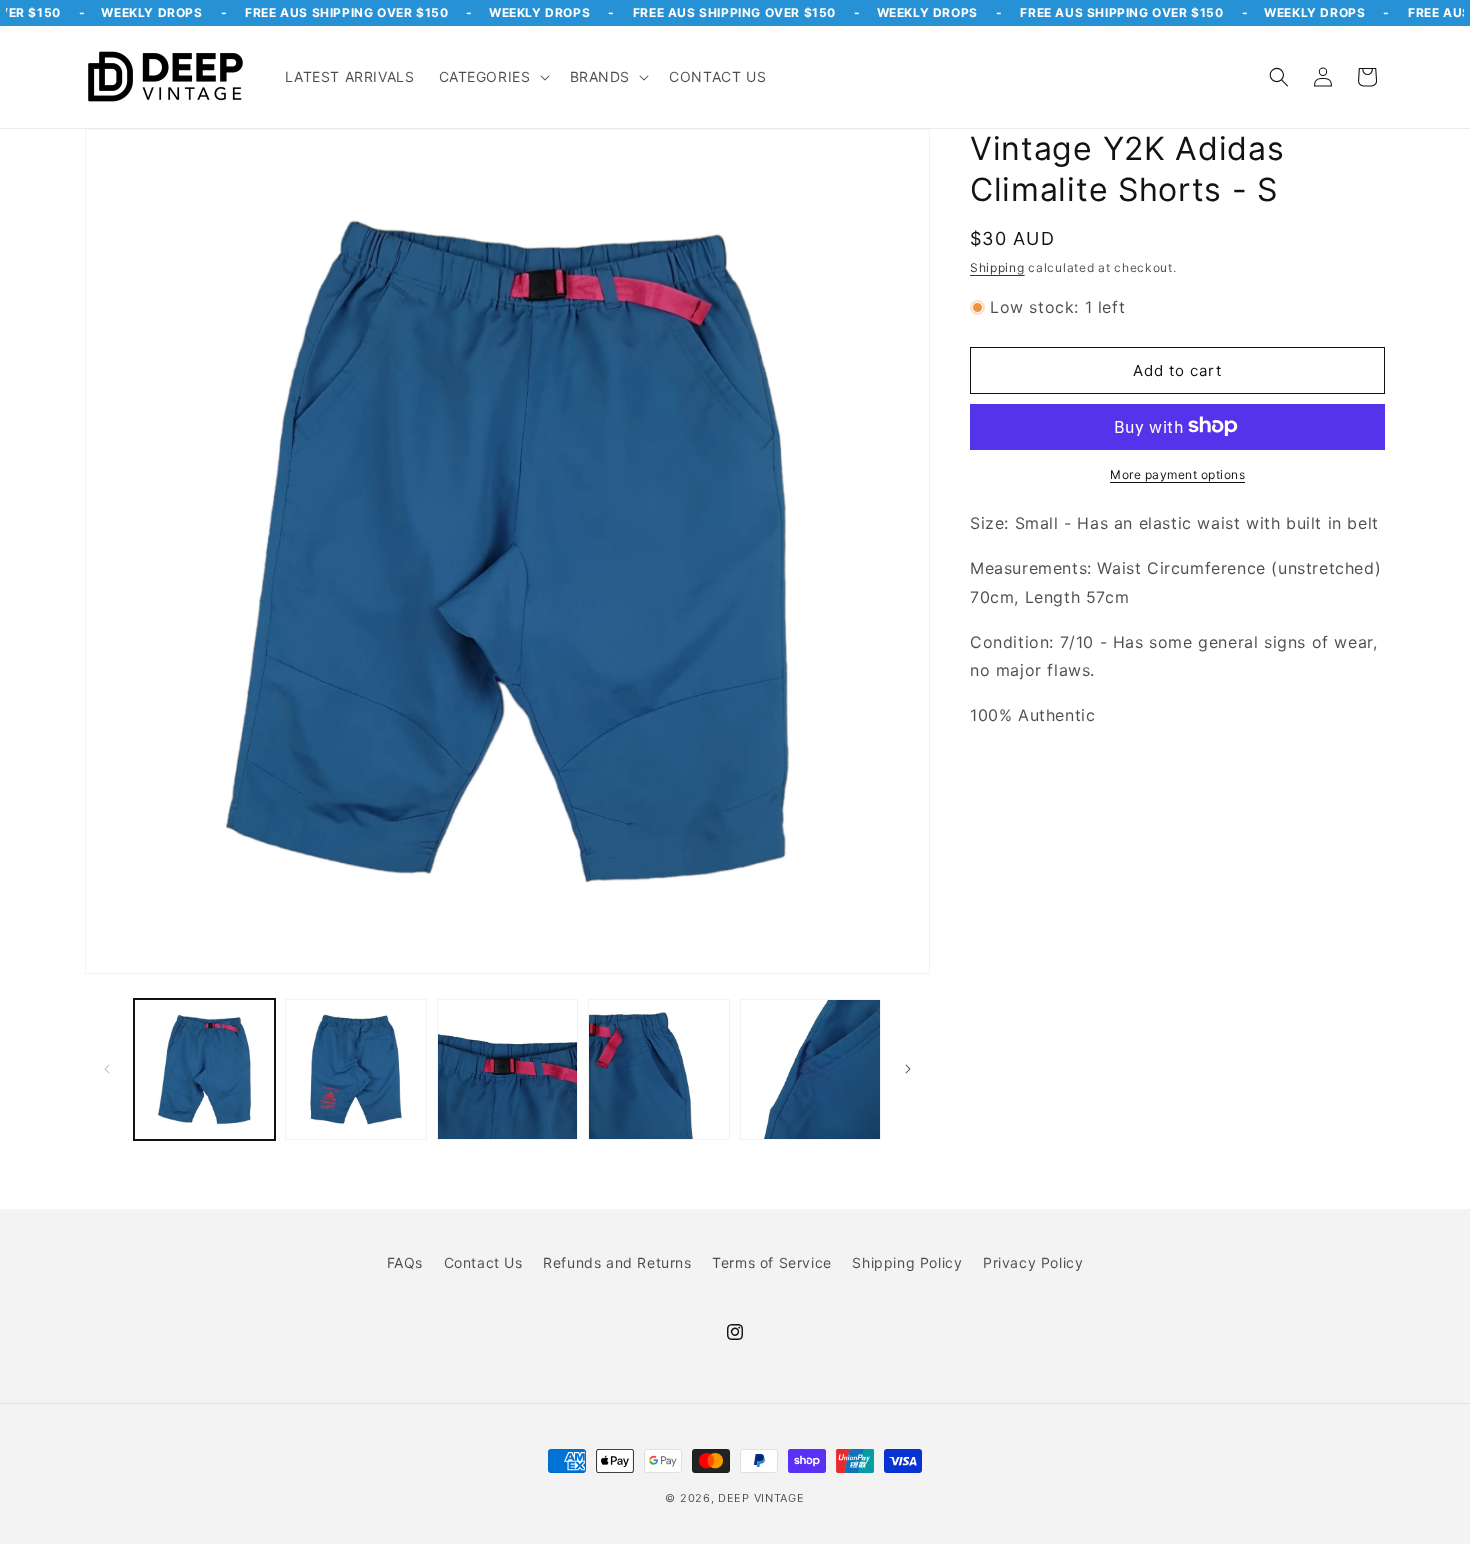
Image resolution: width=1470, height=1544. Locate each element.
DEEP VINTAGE (761, 1498)
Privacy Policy (1033, 1262)
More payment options (1177, 473)
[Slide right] (908, 1069)
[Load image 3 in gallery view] (507, 1069)
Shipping (997, 266)
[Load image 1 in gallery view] (204, 1069)
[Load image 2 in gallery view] (355, 1069)
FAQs (405, 1262)
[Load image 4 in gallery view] (658, 1069)
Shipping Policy (907, 1262)
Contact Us (483, 1262)
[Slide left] (107, 1069)
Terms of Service (772, 1262)
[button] (492, 77)
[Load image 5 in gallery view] (810, 1069)
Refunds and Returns (617, 1262)
